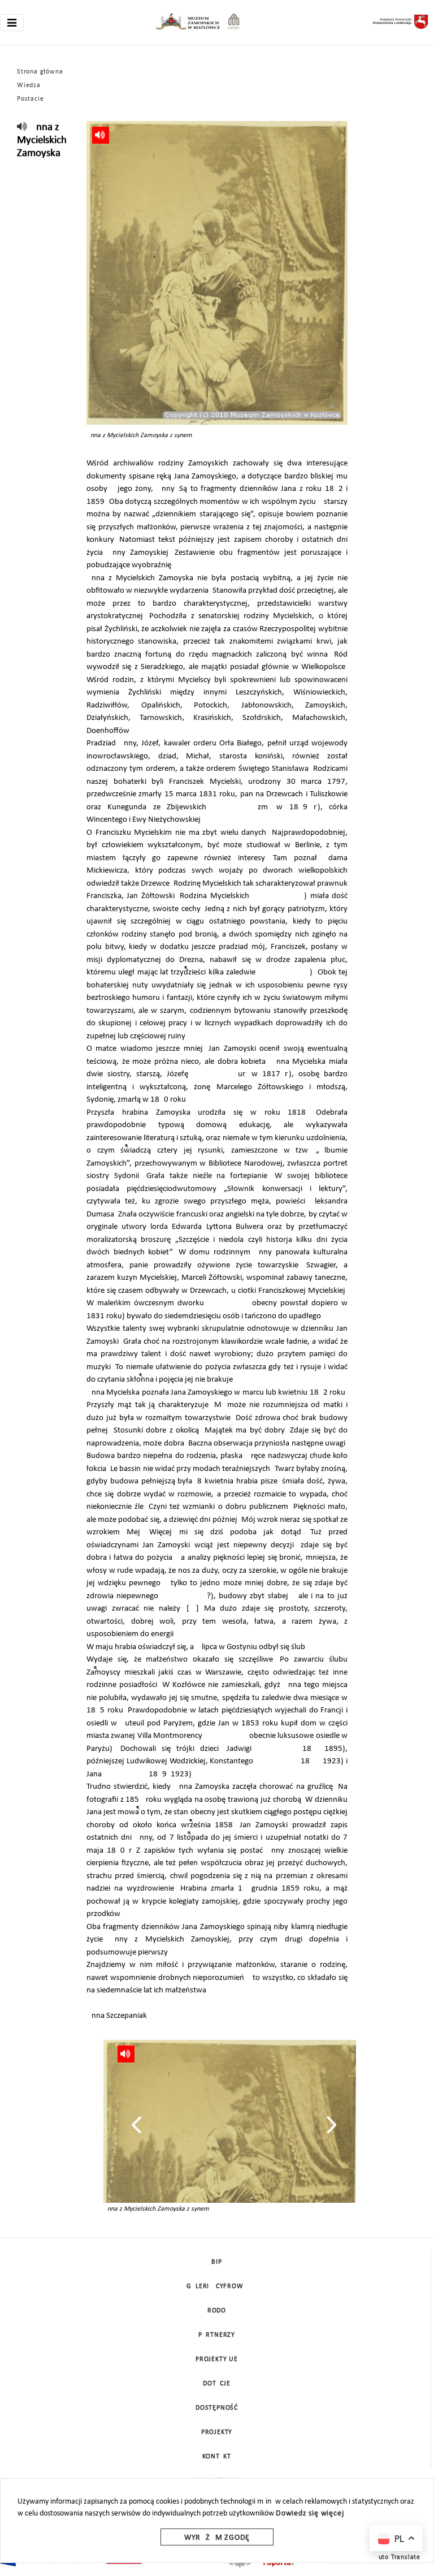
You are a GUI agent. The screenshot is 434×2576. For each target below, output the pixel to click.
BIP (216, 2262)
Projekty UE (217, 2359)
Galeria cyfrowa (217, 2286)
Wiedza (29, 85)
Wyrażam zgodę (217, 2538)
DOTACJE (217, 2384)
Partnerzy (217, 2335)
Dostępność (217, 2408)
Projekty (217, 2432)
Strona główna (40, 72)
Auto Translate (397, 2557)
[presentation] (136, 2125)
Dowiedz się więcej (310, 2514)
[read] (22, 128)
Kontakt (217, 2457)
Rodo (217, 2311)
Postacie (30, 99)
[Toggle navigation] (12, 23)
